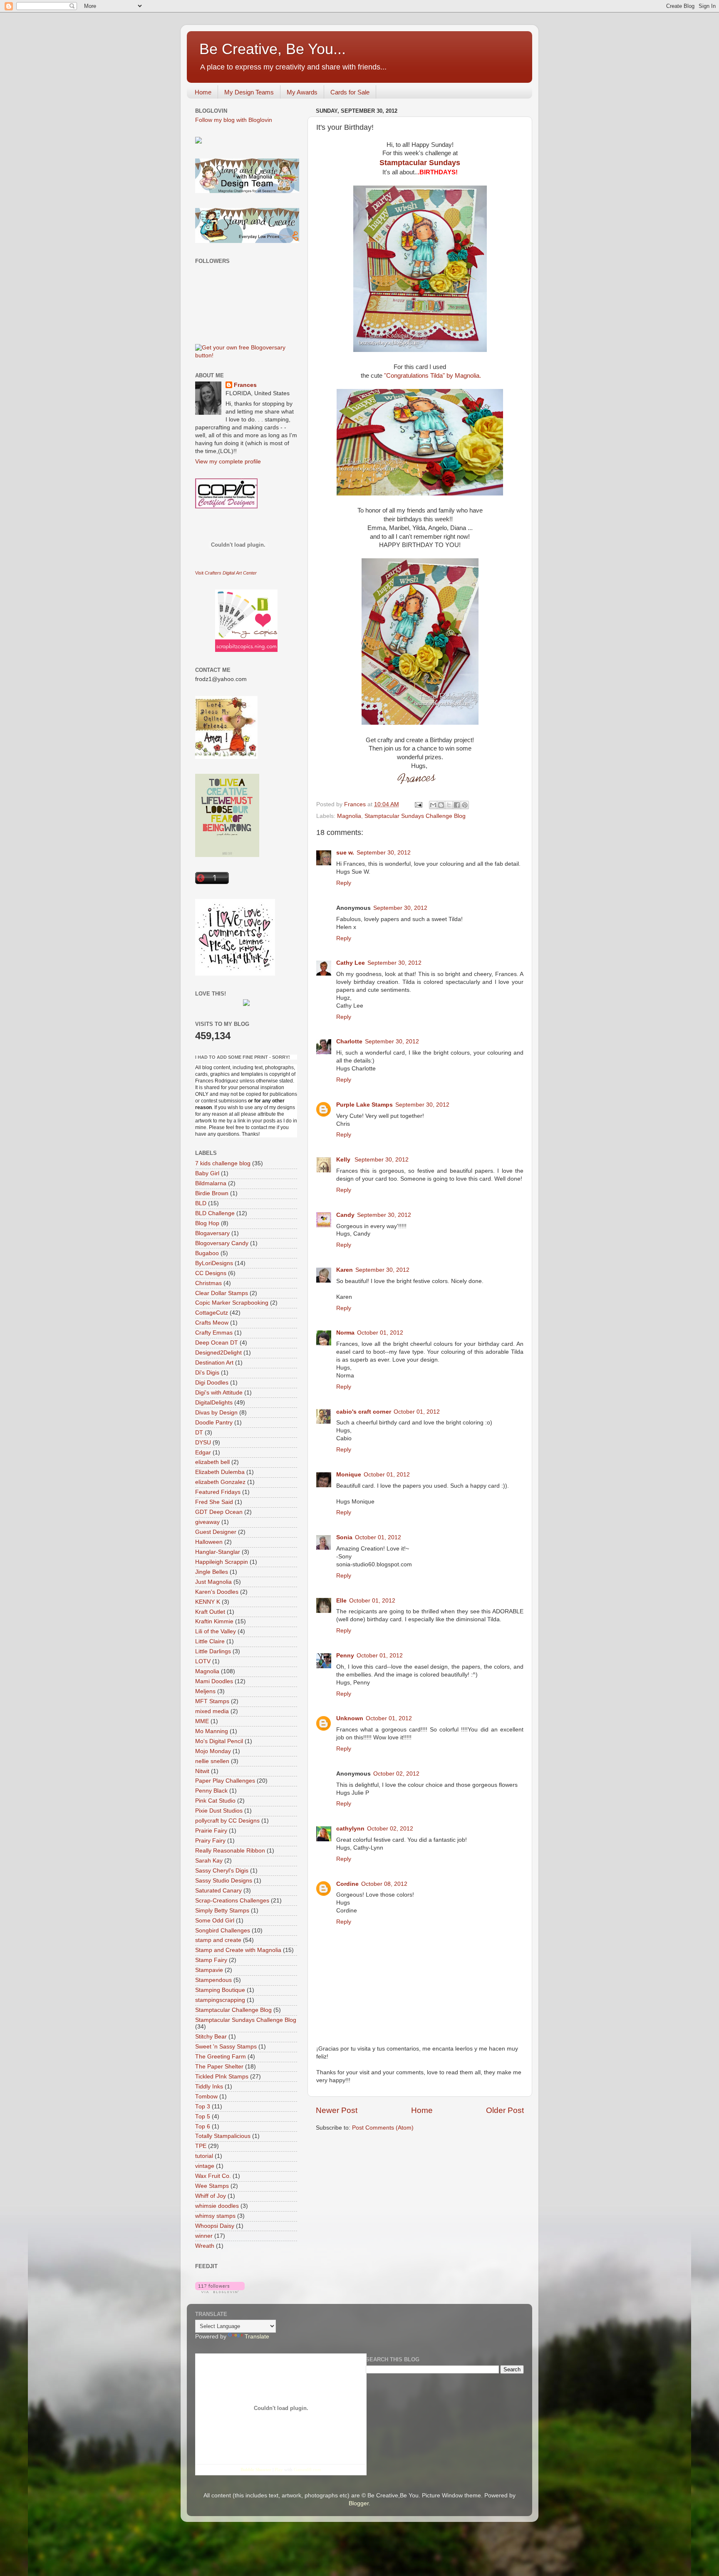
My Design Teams (249, 92)
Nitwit (202, 1771)
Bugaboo (207, 1253)
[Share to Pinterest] (465, 805)
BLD (201, 1203)
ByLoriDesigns (214, 1263)
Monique (349, 1475)
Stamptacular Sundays (420, 163)
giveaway (207, 1522)
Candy (345, 1215)
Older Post (505, 2110)
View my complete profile (228, 462)
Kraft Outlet (210, 1612)
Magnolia (349, 816)
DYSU (203, 1443)
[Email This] (433, 805)
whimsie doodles (217, 2206)
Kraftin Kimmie (214, 1621)
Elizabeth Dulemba (220, 1472)
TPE (201, 2146)
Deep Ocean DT (217, 1343)
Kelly (344, 1160)
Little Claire (210, 1641)
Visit (226, 573)
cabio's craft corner (364, 1412)
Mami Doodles (214, 1681)
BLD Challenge (215, 1213)
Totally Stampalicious (223, 2136)
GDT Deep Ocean (219, 1512)
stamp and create (218, 1940)
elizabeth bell (212, 1462)
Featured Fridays (218, 1492)
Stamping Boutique (220, 1990)
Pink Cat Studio (215, 1801)
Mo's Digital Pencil (219, 1741)
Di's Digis (207, 1373)
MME (202, 1721)
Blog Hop (207, 1223)
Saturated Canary (218, 1891)
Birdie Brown (212, 1193)
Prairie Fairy (211, 1831)
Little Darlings (213, 1651)
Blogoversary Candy (222, 1243)
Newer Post (337, 2110)
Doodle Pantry (214, 1423)
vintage (205, 2166)
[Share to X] (449, 805)
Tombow (206, 2097)
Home (203, 92)
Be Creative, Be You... (273, 49)
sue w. (345, 853)
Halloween (209, 1542)
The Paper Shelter (219, 2067)
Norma (345, 1333)
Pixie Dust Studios (219, 1811)
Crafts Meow (212, 1323)
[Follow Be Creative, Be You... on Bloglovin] (220, 2291)
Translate (257, 2337)
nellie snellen (212, 1761)
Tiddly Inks (209, 2087)
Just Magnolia (213, 1582)
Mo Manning (212, 1731)
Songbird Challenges (223, 1931)
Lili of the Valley (216, 1631)
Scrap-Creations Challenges (232, 1901)
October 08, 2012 (384, 1884)
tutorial (204, 2156)
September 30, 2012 (384, 853)
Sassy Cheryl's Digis (222, 1871)
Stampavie (209, 1970)
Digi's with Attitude (219, 1393)
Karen (345, 1270)
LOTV (203, 1661)
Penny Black (211, 1791)
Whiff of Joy (211, 2196)
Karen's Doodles (217, 1592)
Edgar (203, 1453)
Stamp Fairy (211, 1960)
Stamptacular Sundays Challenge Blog (415, 816)
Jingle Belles (212, 1572)
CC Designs (211, 1273)
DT (199, 1433)
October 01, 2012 (380, 1333)
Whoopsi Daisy (215, 2226)
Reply (344, 883)
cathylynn (350, 1829)
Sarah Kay (209, 1861)
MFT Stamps (212, 1701)
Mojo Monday (213, 1751)
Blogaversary (212, 1233)
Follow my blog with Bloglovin (234, 120)
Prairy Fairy (210, 1841)
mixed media (212, 1711)
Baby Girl (207, 1173)
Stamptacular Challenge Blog (233, 2010)
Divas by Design (216, 1413)
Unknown (350, 1718)
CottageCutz (212, 1313)
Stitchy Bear (211, 2037)
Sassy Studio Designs (224, 1881)
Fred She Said (214, 1502)
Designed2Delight (218, 1353)
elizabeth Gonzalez (220, 1482)
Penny (345, 1656)
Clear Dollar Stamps (222, 1293)
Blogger (359, 2503)
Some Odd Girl (215, 1921)
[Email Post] (418, 804)
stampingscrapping (220, 2000)
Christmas (208, 1283)
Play (279, 2469)
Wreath (205, 2246)
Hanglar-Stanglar (218, 1552)
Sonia (344, 1537)
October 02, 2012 (396, 1774)
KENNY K (208, 1602)
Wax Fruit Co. (213, 2176)
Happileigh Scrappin (222, 1562)
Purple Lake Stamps (364, 1105)
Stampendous (213, 1980)
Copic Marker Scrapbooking (232, 1303)
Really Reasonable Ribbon (230, 1851)
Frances (245, 385)
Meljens (205, 1691)
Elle (341, 1601)
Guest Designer (216, 1532)
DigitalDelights (214, 1403)
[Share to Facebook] (457, 805)
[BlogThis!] (441, 805)
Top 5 (203, 2117)
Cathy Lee (351, 963)
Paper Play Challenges (225, 1781)
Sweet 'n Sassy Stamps (226, 2047)
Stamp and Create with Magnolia (238, 1950)
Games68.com (307, 2469)
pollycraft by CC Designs (227, 1821)
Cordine (347, 1884)
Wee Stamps (212, 2186)
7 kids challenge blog (223, 1163)
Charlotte (349, 1042)
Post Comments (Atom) (383, 2128)
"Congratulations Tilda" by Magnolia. (433, 376)
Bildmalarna (211, 1183)
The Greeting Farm (221, 2057)
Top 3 (203, 2107)
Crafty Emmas (214, 1333)
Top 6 (203, 2126)
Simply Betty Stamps (222, 1911)
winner (204, 2236)
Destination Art (214, 1363)
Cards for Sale (350, 92)
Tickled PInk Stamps (222, 2077)
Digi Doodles (212, 1383)
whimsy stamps (215, 2216)
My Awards (302, 92)
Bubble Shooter (256, 2469)
